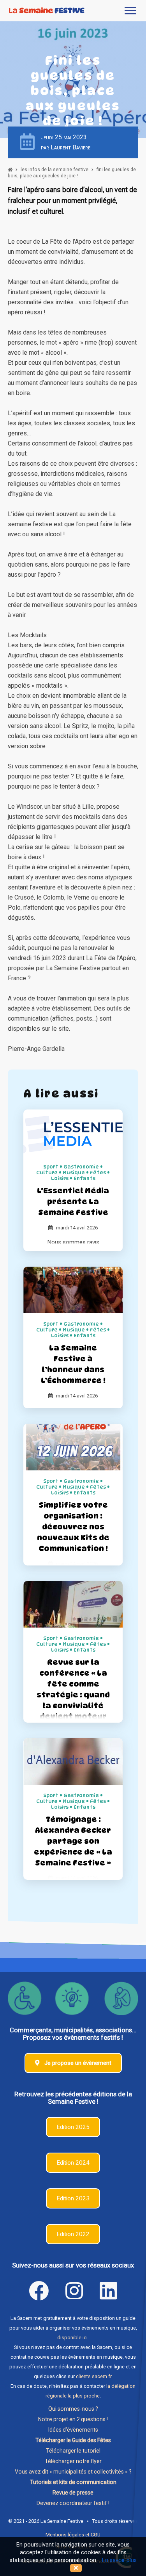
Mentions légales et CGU (73, 2535)
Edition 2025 (73, 2127)
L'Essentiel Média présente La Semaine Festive (73, 1201)
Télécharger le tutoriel (73, 2451)
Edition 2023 (73, 2198)
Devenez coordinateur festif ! (73, 2503)
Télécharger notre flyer (73, 2461)
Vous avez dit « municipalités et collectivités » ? (73, 2472)
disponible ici (72, 2338)
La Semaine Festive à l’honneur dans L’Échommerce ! (73, 1364)
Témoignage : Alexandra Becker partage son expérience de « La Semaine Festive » (73, 1841)
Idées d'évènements (73, 2430)
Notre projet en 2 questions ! (73, 2419)
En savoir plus (119, 2560)
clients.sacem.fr (94, 2376)
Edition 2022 (73, 2234)
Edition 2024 (73, 2163)
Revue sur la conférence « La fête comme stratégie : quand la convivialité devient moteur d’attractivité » (73, 1695)
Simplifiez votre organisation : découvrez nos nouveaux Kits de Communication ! (73, 1527)
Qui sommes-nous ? (73, 2409)
